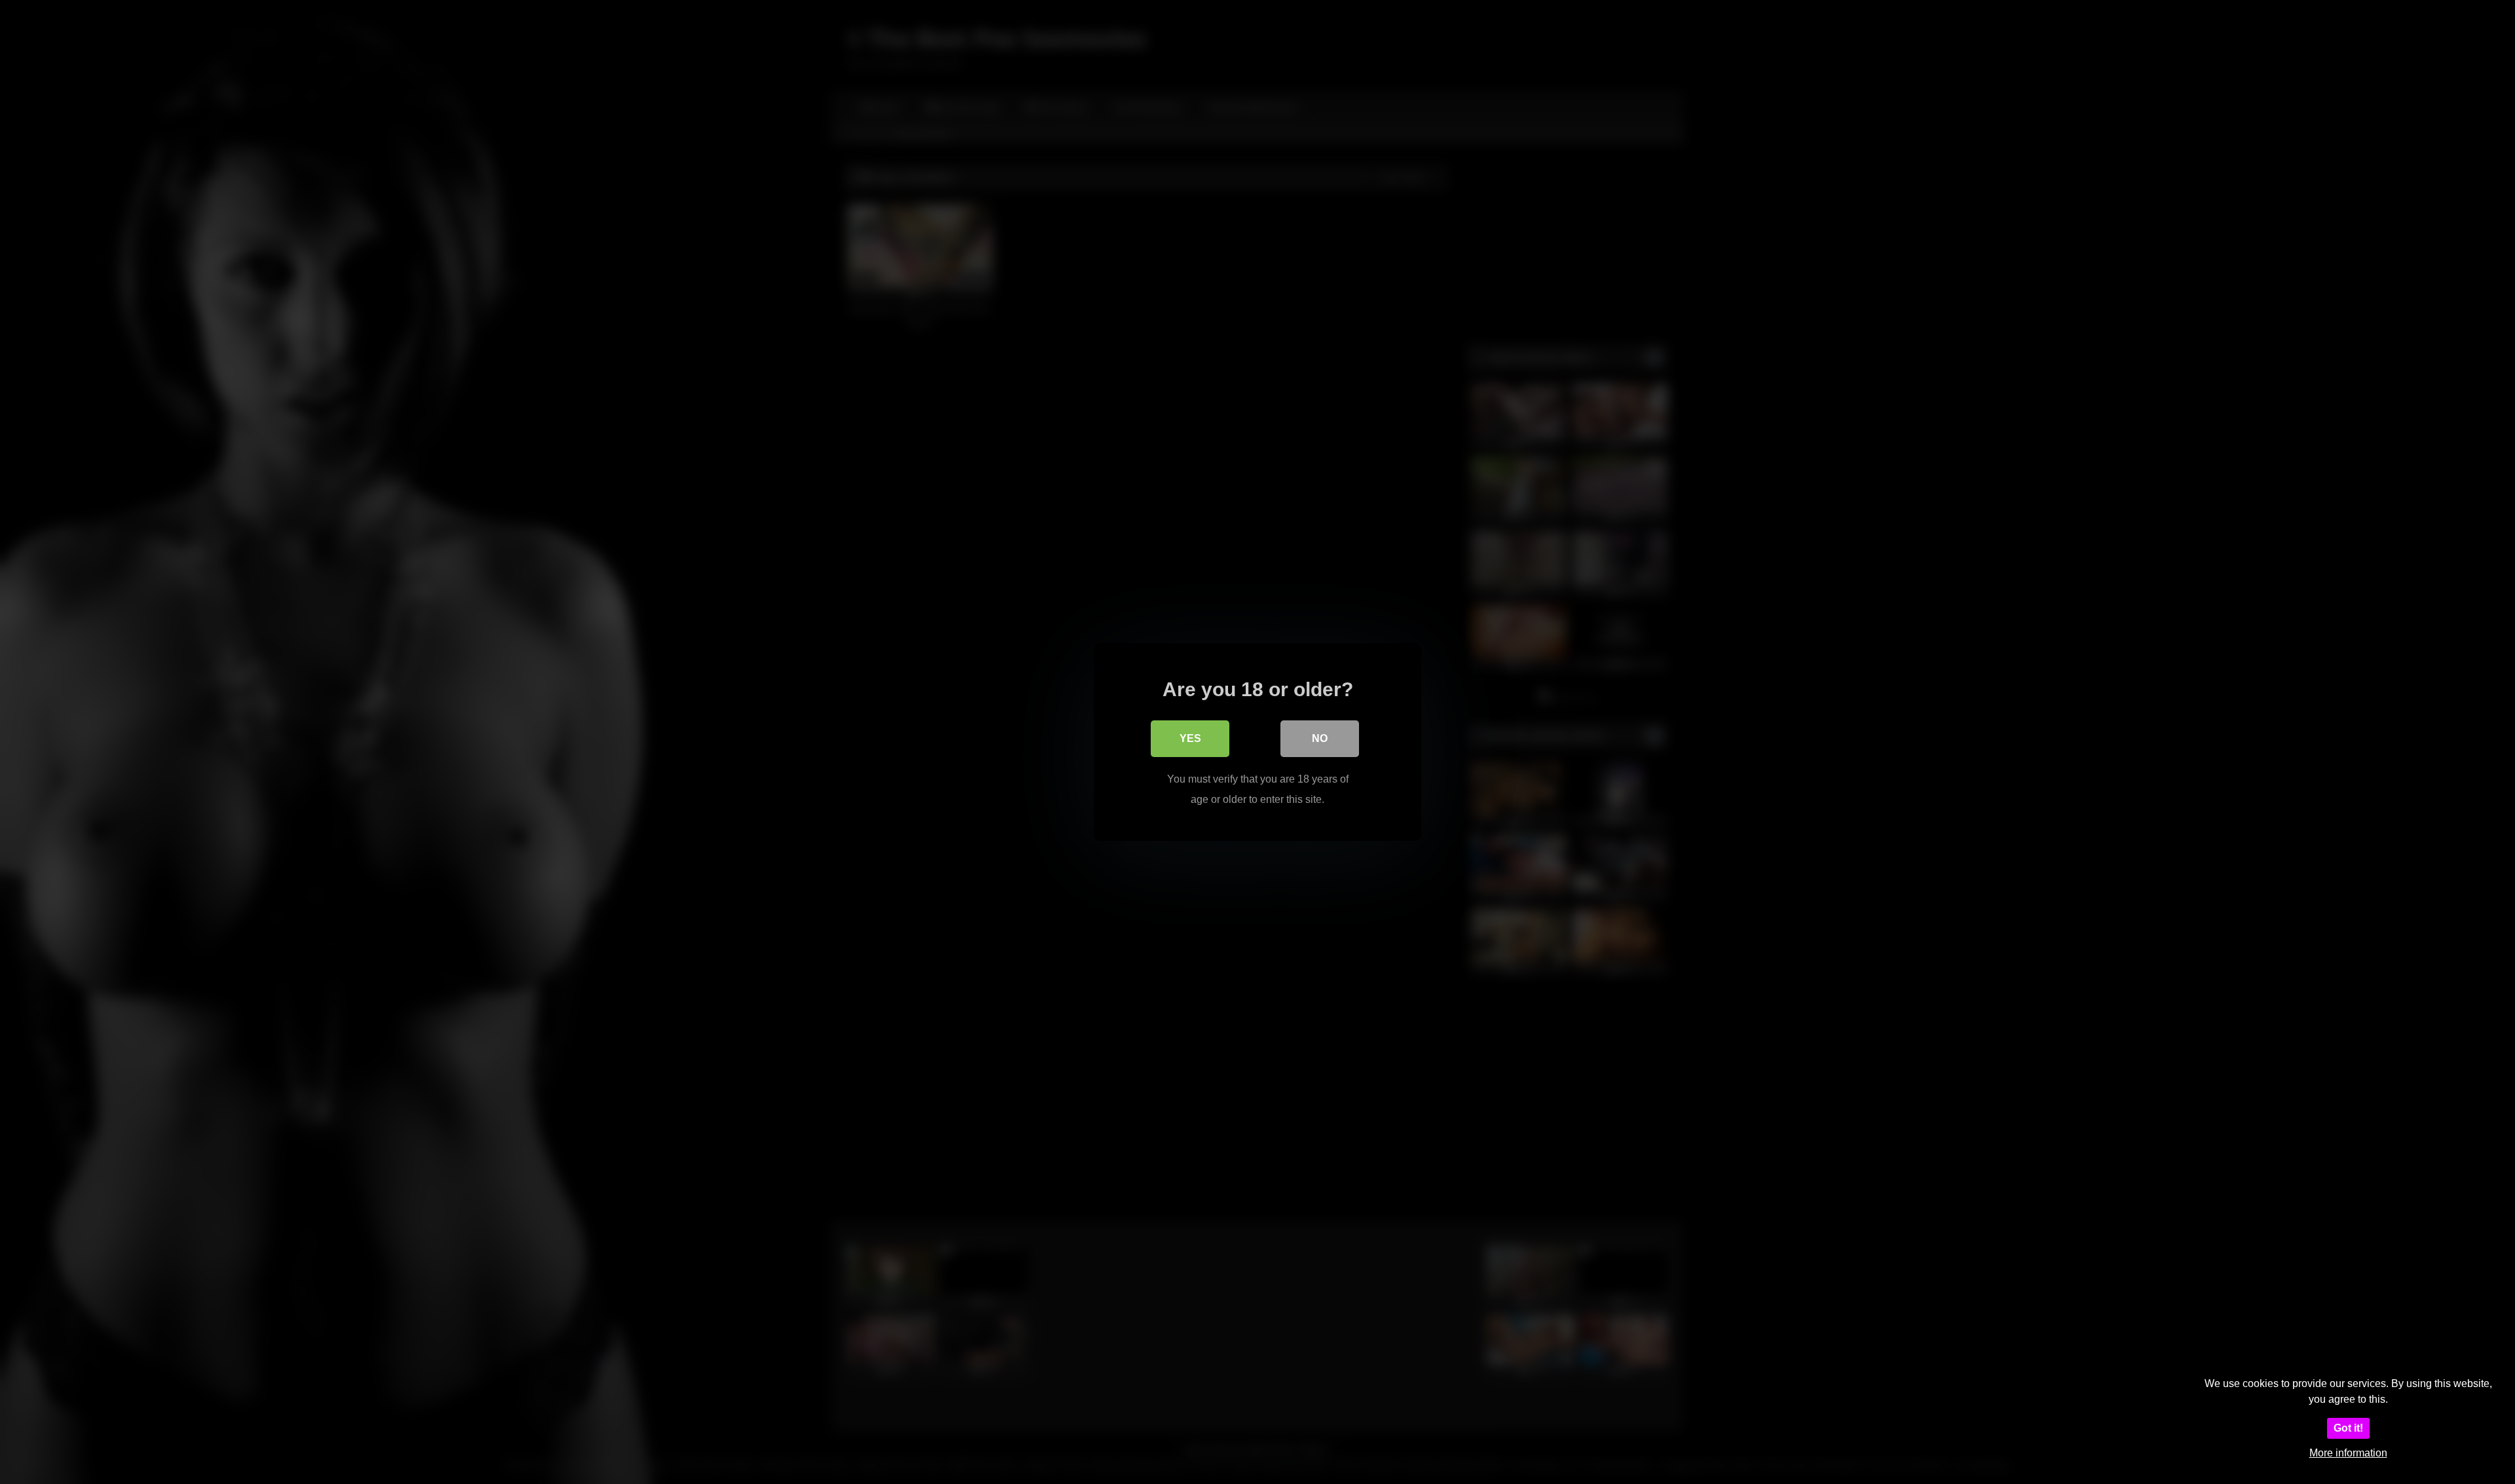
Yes (1190, 738)
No (1320, 738)
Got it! (2348, 1428)
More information (2348, 1453)
